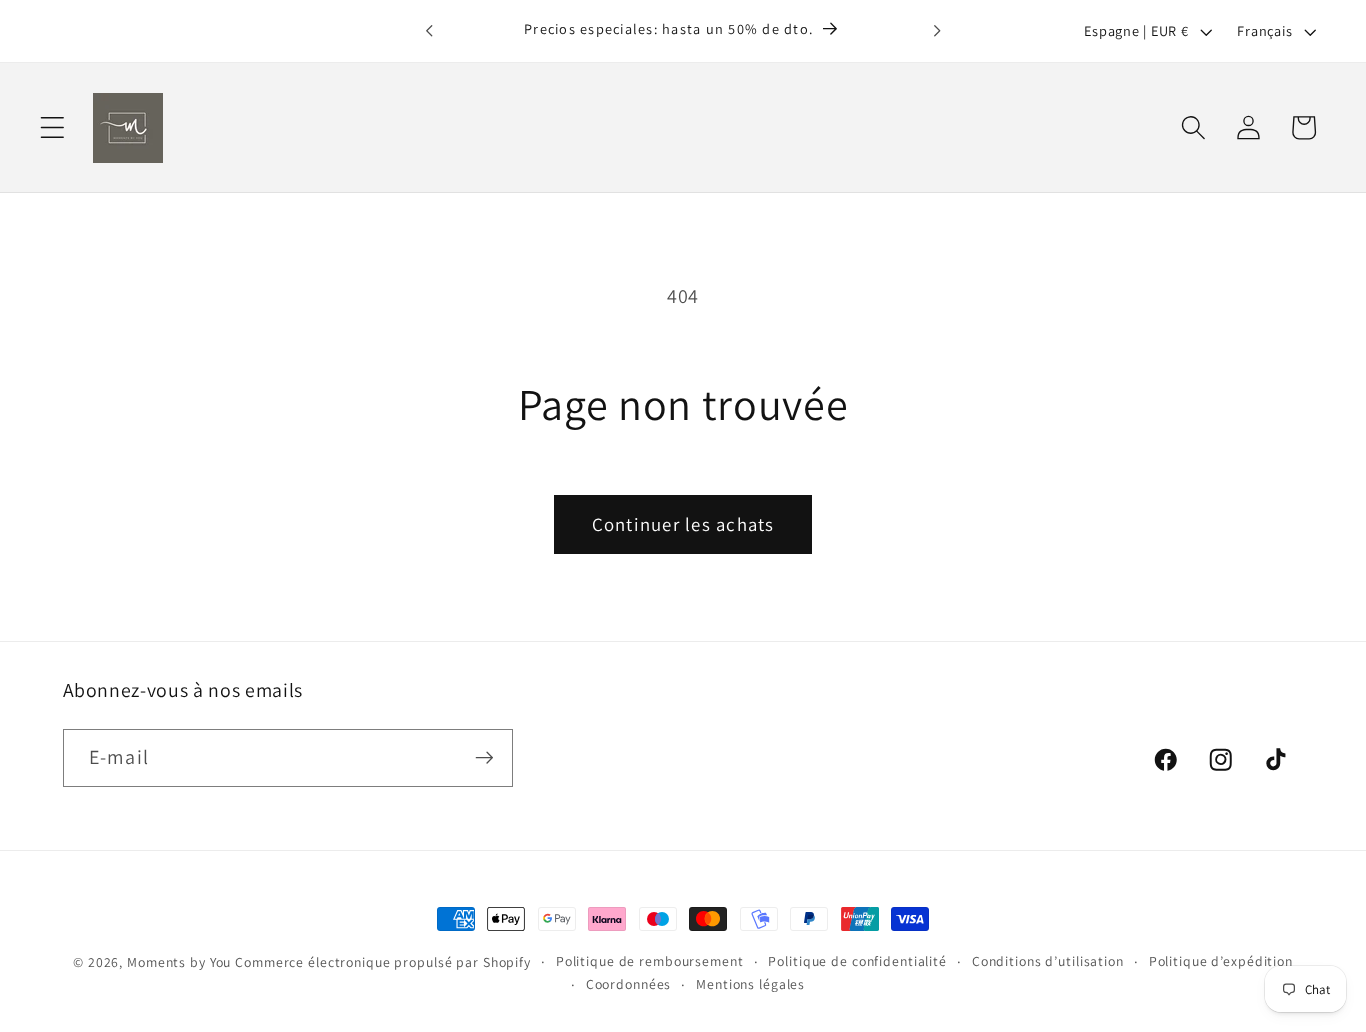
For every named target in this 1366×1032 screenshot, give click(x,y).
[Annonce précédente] (429, 31)
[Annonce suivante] (937, 31)
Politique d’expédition (1221, 961)
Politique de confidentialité (857, 961)
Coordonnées (629, 984)
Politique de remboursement (650, 961)
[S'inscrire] (484, 758)
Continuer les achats (683, 524)
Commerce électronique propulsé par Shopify (383, 962)
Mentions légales (750, 984)
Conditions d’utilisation (1048, 961)
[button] (52, 127)
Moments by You (179, 962)
